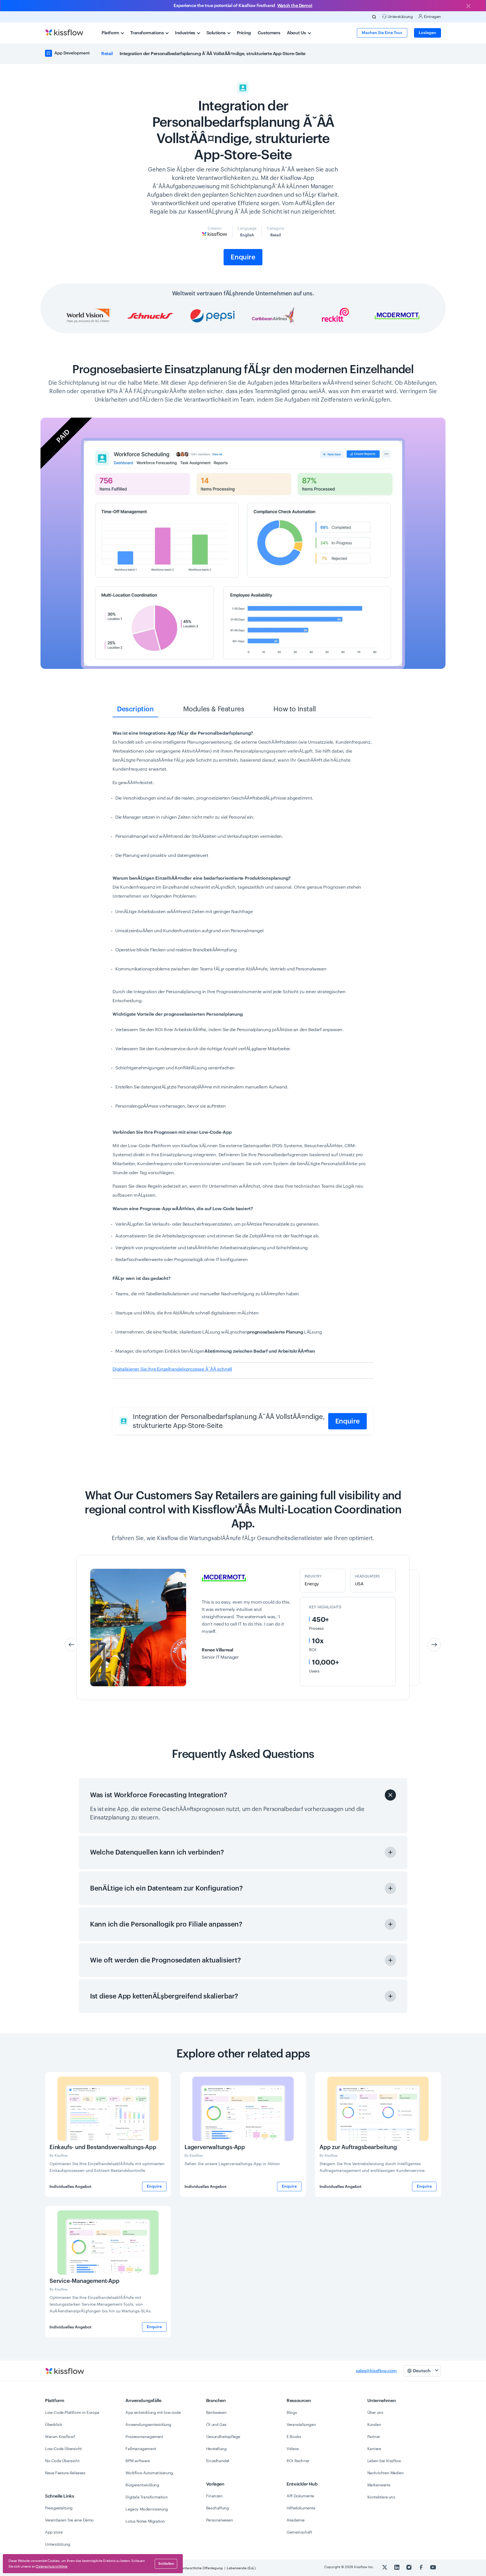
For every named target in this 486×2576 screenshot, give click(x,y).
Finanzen (214, 2496)
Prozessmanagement (144, 2437)
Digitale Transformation (147, 2497)
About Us (297, 33)
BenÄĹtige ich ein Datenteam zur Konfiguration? (166, 1888)
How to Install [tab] (294, 709)
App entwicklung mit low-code (153, 2413)
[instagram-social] (409, 2567)
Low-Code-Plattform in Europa (72, 2413)
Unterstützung (58, 2545)
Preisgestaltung (59, 2508)
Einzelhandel (218, 2461)
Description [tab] (135, 709)
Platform (111, 33)
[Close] (468, 6)
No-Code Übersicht (62, 2461)
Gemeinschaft (299, 2532)
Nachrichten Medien (386, 2473)
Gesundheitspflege (223, 2437)
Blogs (292, 2413)
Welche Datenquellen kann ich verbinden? (157, 1852)
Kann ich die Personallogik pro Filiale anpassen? (166, 1924)
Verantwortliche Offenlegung (200, 2568)
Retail (107, 54)
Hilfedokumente (301, 2508)
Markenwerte (379, 2485)
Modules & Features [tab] (214, 709)
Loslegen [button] (427, 33)
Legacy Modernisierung (147, 2509)
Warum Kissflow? (60, 2437)
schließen (166, 2564)
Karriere (374, 2449)
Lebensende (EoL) (241, 2568)
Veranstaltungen (301, 2425)
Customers (269, 33)
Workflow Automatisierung (149, 2473)
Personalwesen (220, 2520)
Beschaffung (218, 2508)
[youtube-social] (433, 2567)
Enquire (243, 257)
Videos (293, 2449)
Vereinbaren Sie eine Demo (69, 2520)
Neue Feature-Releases (65, 2473)
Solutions (217, 33)
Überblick (53, 2425)
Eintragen (432, 17)
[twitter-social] (385, 2567)
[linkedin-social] (397, 2567)
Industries (186, 33)
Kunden (374, 2425)
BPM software (138, 2461)
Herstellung (216, 2449)
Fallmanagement (141, 2449)
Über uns (375, 2413)
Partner (374, 2437)
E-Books (294, 2437)
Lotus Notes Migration (145, 2521)
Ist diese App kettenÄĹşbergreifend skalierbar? (164, 1996)
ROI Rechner (298, 2461)
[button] (434, 1645)
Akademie (296, 2520)
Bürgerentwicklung (142, 2485)
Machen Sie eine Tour (382, 33)
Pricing (244, 33)
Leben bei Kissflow (384, 2461)
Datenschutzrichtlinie (52, 2566)
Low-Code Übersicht (63, 2449)
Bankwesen (216, 2413)
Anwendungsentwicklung (148, 2425)
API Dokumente (300, 2496)
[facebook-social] (421, 2567)
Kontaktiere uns (381, 2497)
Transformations (148, 33)
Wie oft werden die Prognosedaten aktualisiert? (165, 1960)
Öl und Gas (216, 2425)
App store (54, 2532)
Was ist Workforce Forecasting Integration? (158, 1795)
